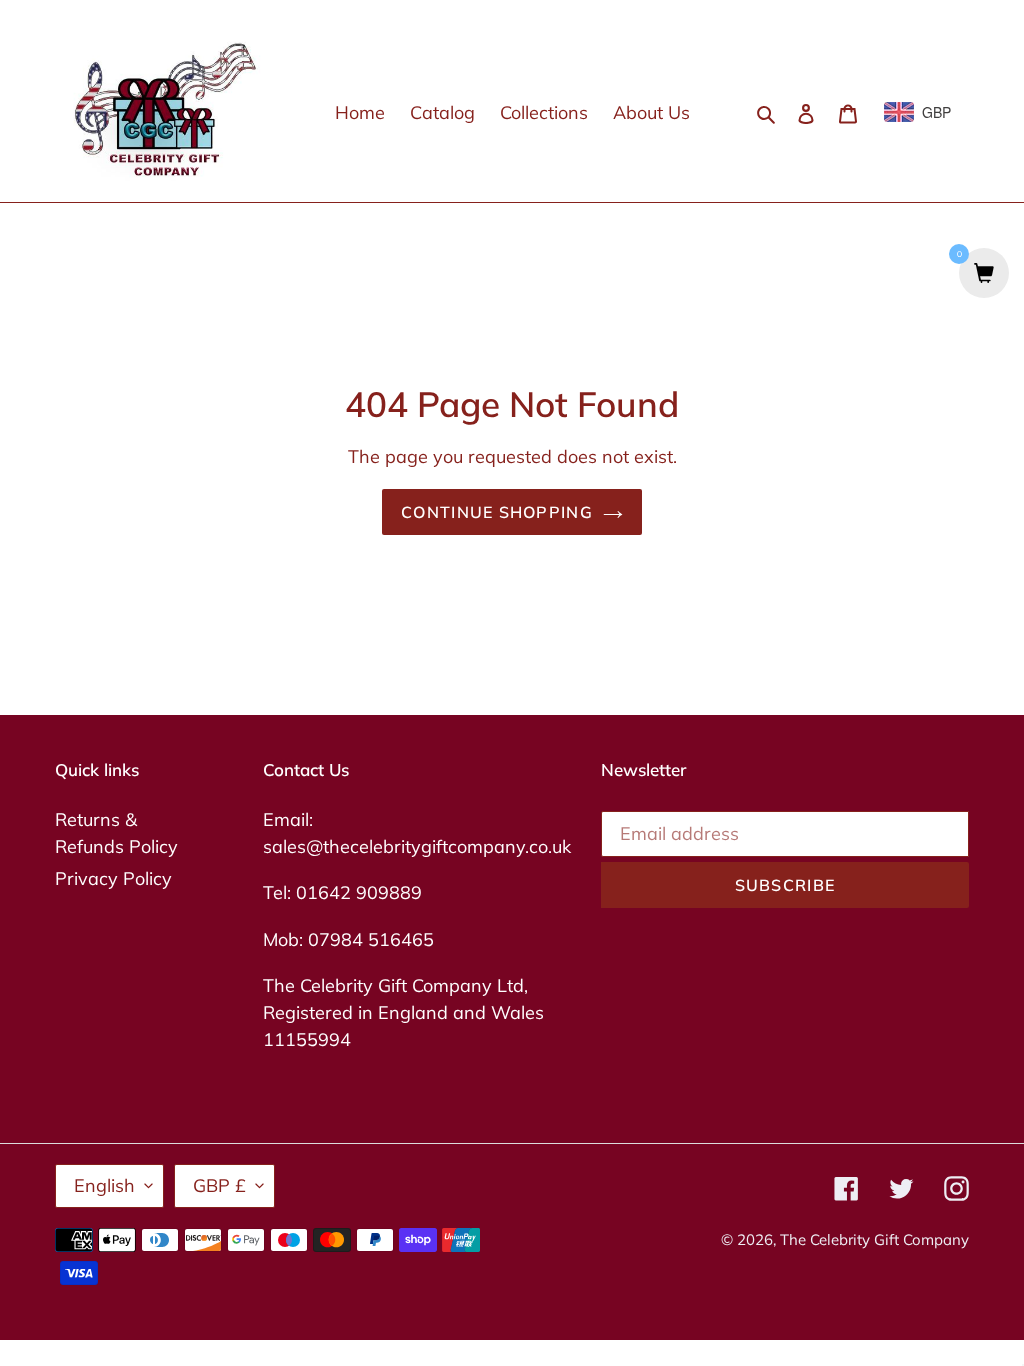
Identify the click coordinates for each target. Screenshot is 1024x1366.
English (104, 1185)
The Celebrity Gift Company (874, 1239)
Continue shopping (497, 512)
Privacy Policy (113, 878)
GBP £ (219, 1185)
